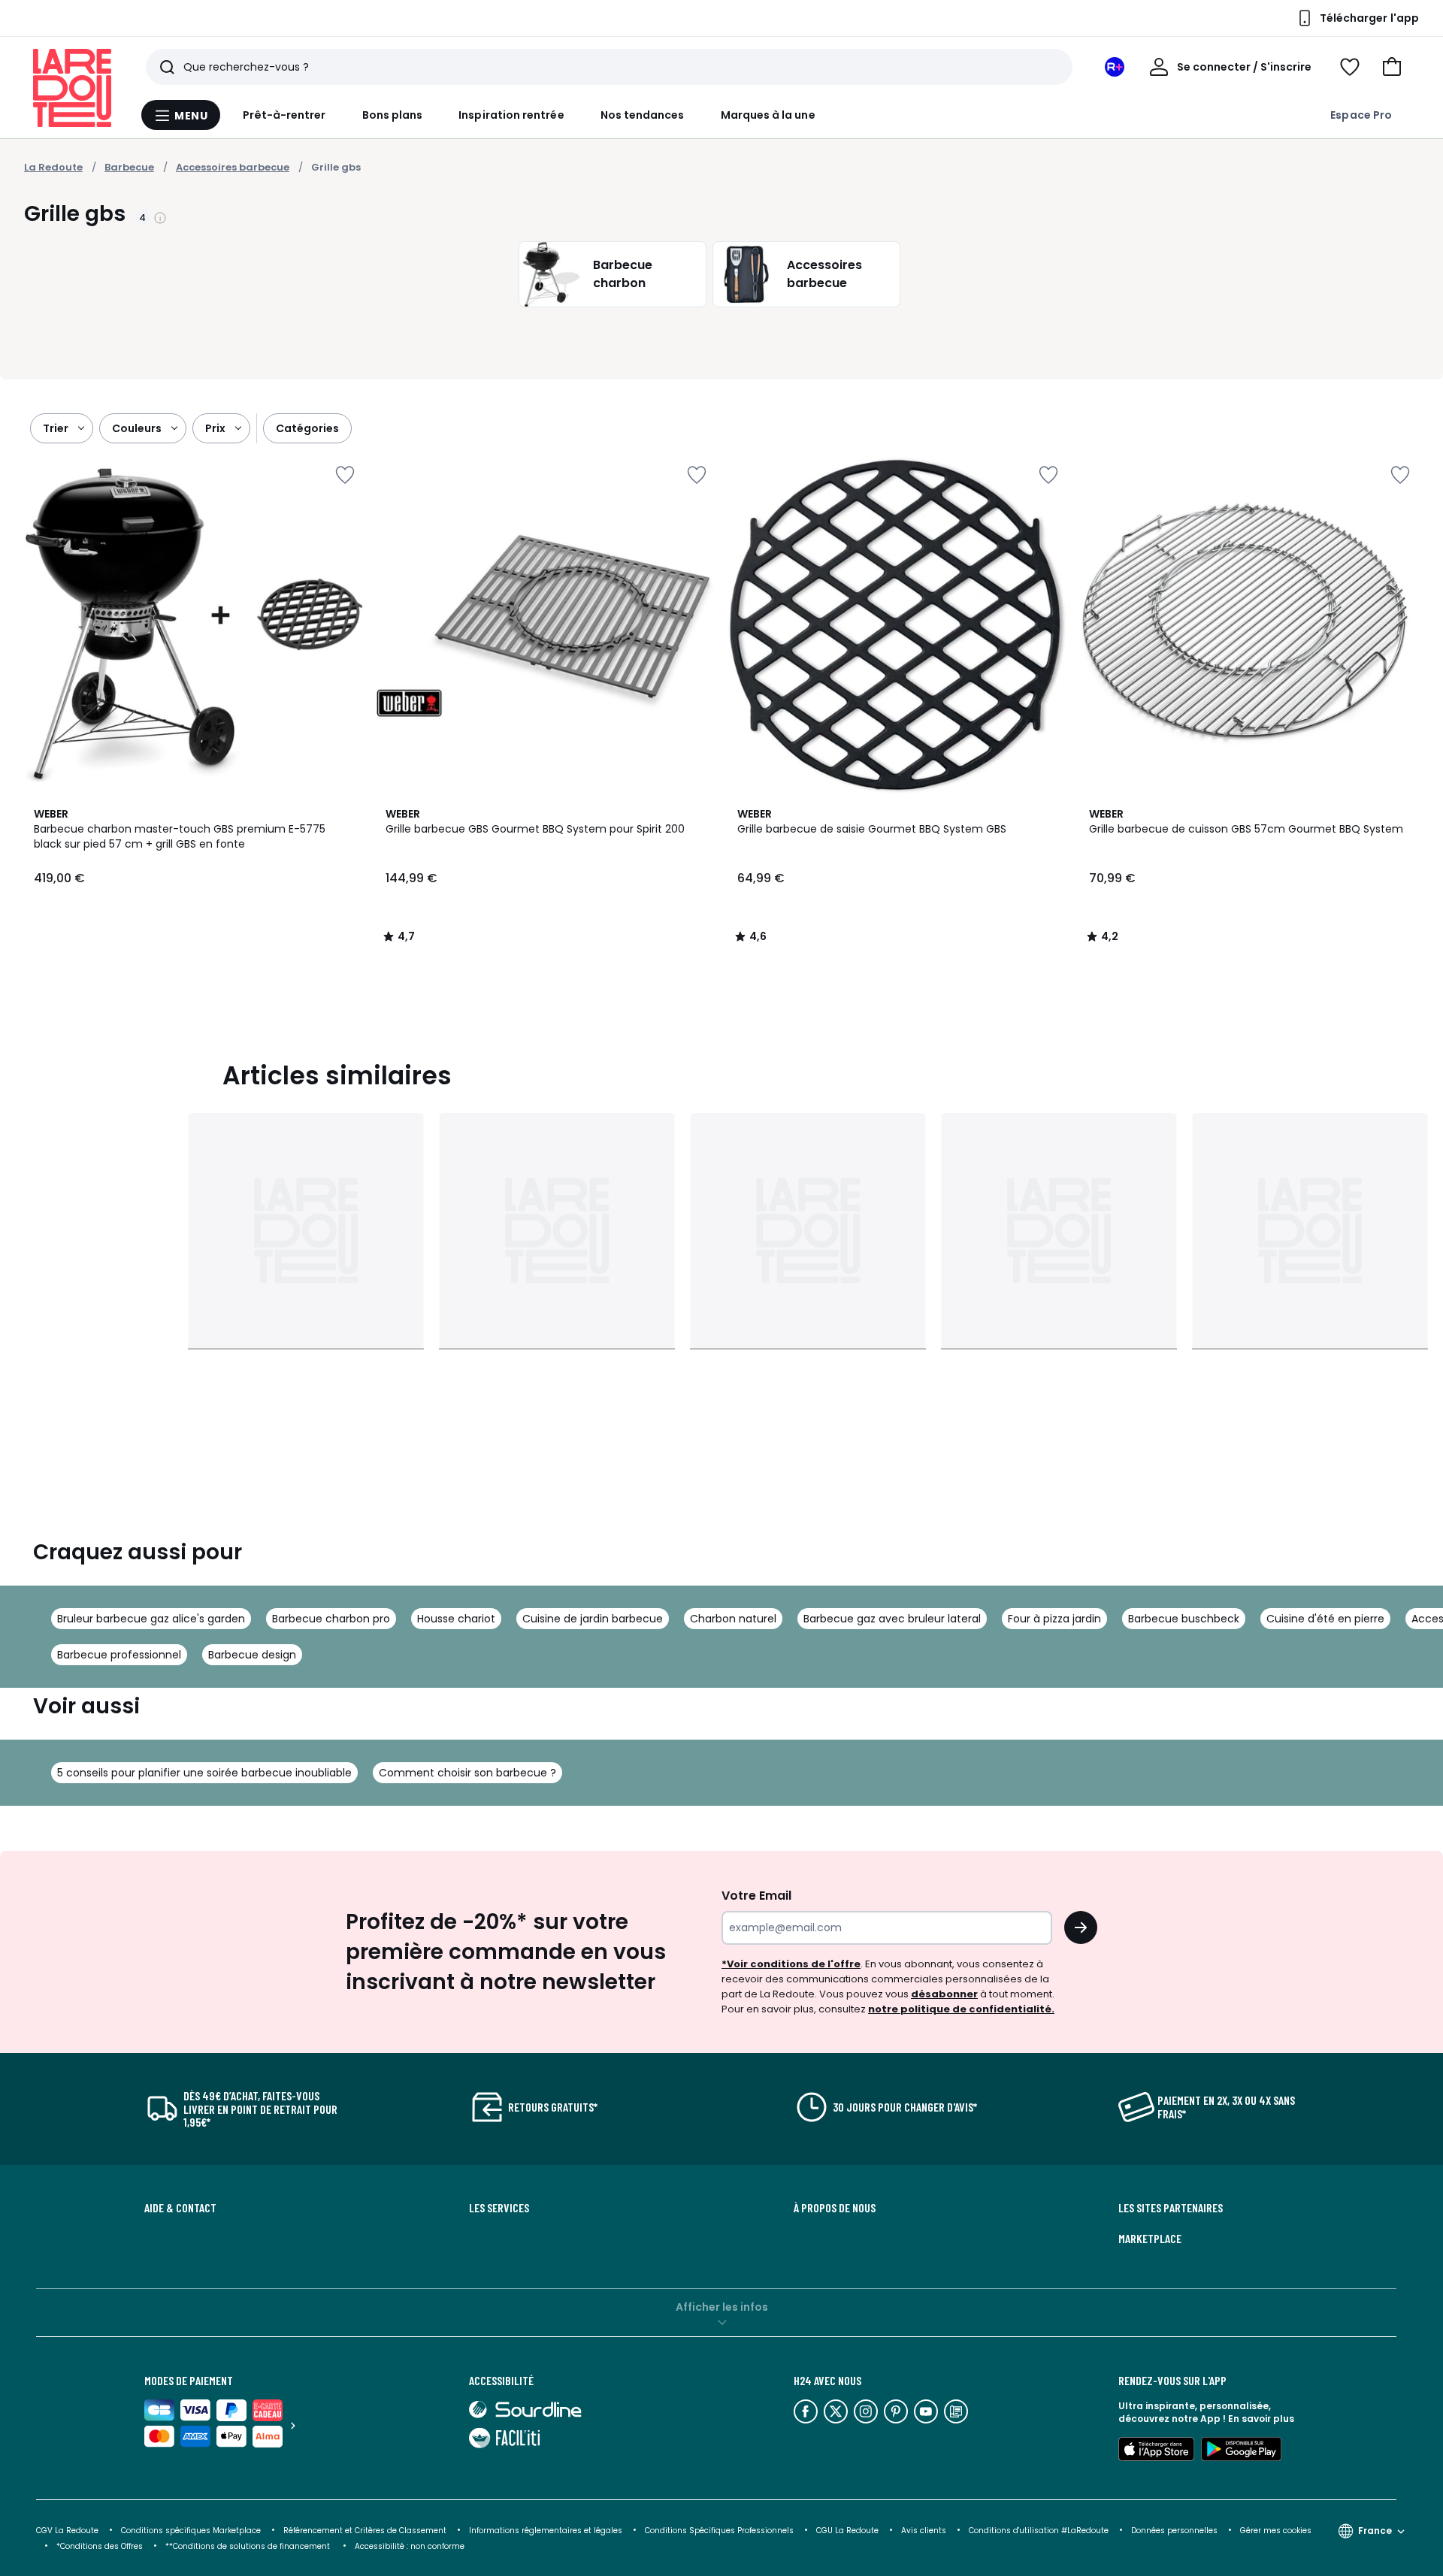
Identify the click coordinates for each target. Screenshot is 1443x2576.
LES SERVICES (499, 2208)
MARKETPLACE (1150, 2239)
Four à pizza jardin (1054, 1619)
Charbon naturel (733, 1619)
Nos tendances (643, 115)
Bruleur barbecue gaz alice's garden (151, 1619)
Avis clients (924, 2531)
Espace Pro (1361, 115)
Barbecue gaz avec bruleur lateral (892, 1619)
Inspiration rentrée (511, 115)
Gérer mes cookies (1276, 2531)
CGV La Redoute (67, 2531)
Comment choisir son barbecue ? (467, 1773)
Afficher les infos (722, 2307)
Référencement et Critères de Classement (365, 2531)
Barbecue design (252, 1655)
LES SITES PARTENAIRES (1171, 2208)
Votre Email (756, 1896)
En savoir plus (1261, 2419)
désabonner (944, 1994)
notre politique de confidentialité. (961, 2009)
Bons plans (393, 115)
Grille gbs (336, 167)
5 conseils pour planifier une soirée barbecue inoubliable (204, 1773)
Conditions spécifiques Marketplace (191, 2531)
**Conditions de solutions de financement (249, 2546)
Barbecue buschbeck (1184, 1619)
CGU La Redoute (847, 2531)
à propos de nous (835, 2208)
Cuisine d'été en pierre (1325, 1619)
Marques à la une (768, 115)
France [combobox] (1375, 2531)
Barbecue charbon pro (331, 1619)
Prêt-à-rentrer (284, 115)
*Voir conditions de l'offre (791, 1964)
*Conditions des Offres (100, 2546)
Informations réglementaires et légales (546, 2531)
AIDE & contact (180, 2208)
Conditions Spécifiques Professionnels (719, 2531)
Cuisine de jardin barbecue (593, 1619)
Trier (56, 428)
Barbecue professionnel (119, 1655)
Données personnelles (1174, 2531)
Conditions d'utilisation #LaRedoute (1039, 2531)
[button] (1392, 67)
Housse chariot (456, 1619)
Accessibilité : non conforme (410, 2546)
